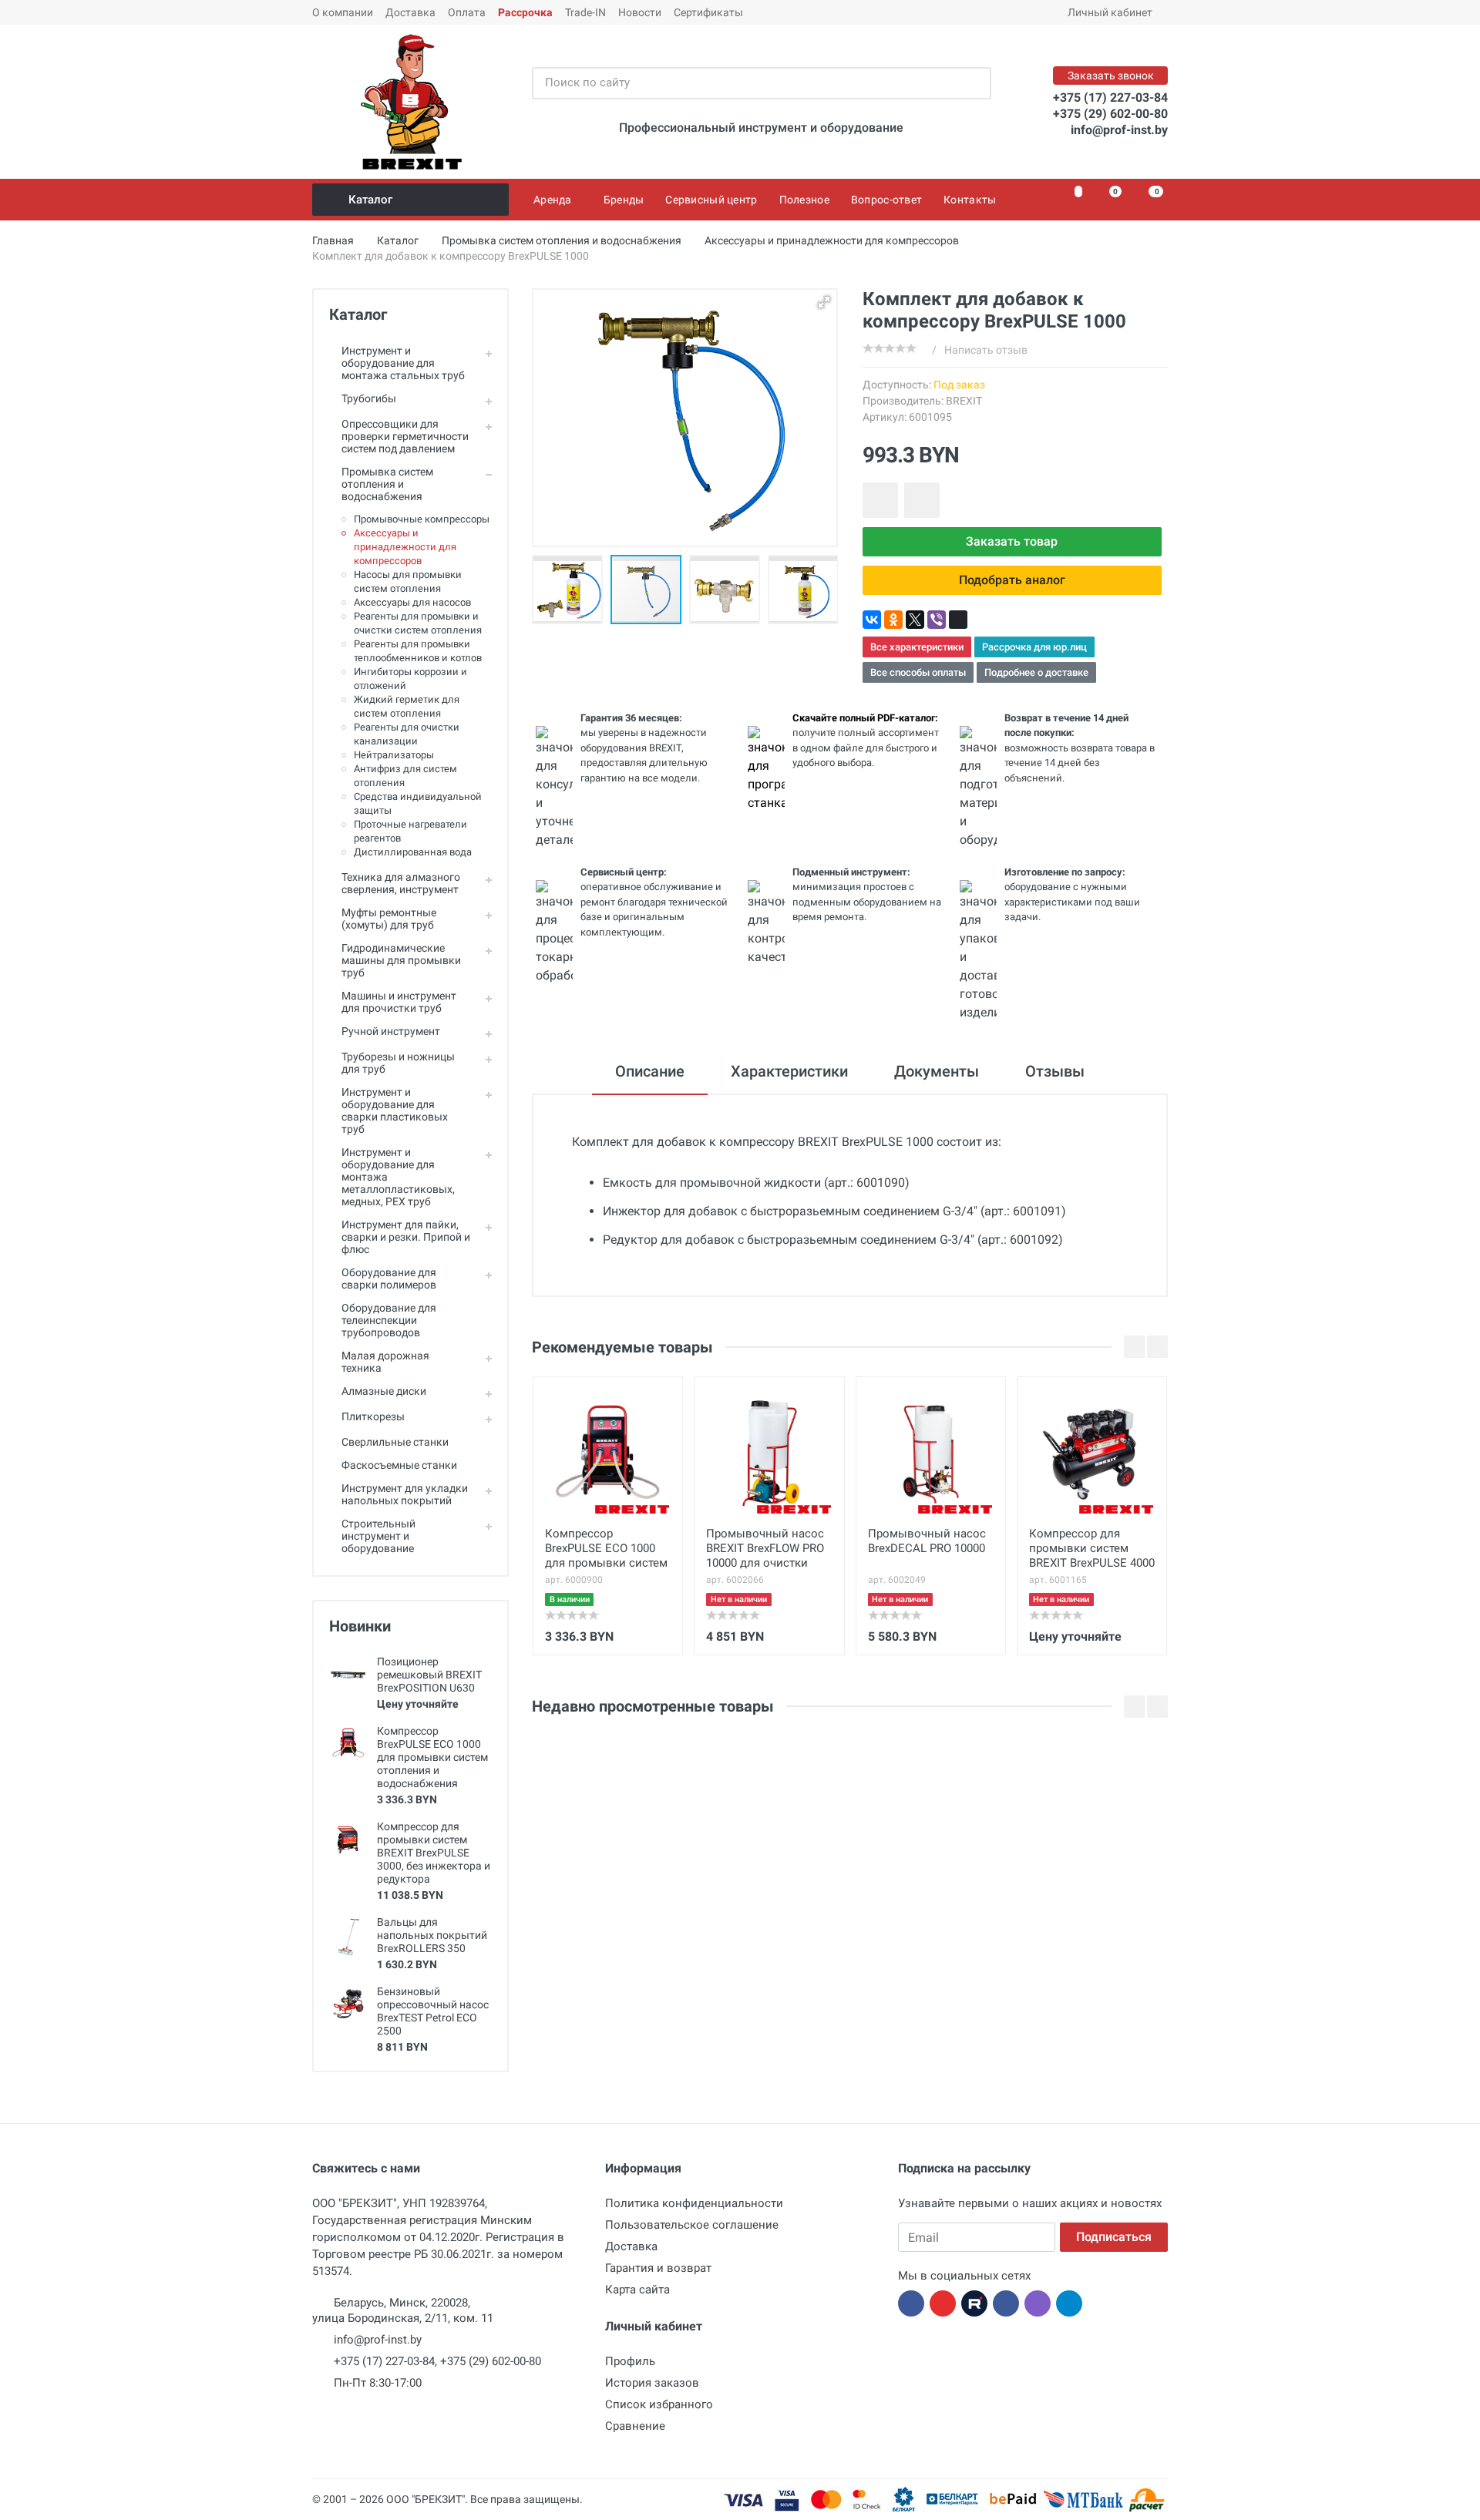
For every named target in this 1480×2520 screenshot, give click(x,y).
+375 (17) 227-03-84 (1110, 97)
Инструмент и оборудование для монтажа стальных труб (403, 363)
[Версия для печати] (958, 620)
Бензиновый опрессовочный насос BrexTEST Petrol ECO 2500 (433, 2011)
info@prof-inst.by (1119, 130)
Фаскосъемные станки (399, 1465)
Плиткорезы (373, 1416)
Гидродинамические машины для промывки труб (401, 960)
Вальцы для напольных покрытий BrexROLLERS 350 (432, 1935)
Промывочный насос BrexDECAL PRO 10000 (927, 1541)
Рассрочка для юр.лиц (1034, 647)
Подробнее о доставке (1036, 672)
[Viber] (937, 620)
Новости (640, 12)
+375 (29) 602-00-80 (1110, 114)
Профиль (630, 2361)
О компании (343, 12)
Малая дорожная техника (385, 1362)
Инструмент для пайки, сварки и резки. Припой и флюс (406, 1237)
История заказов (652, 2383)
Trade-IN (585, 12)
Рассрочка (525, 12)
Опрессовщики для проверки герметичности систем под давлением (405, 436)
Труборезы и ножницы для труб (398, 1063)
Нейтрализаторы (394, 755)
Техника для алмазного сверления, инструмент (401, 883)
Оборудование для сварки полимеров (389, 1278)
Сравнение (635, 2426)
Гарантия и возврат (658, 2268)
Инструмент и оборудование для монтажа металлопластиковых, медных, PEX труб (398, 1177)
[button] (610, 590)
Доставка (410, 12)
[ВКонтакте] (872, 620)
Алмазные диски (384, 1391)
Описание (650, 1071)
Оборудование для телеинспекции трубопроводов (389, 1320)
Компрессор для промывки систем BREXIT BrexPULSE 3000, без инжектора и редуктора (434, 1853)
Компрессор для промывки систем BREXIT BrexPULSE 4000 (1092, 1548)
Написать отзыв (986, 350)
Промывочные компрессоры (422, 519)
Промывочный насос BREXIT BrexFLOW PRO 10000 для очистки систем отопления (765, 1550)
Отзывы (1055, 1071)
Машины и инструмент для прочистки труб (399, 1002)
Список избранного (659, 2404)
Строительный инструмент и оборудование (378, 1536)
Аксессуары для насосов (412, 602)
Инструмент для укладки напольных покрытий (405, 1494)
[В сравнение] (922, 500)
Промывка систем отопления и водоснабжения (387, 484)
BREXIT (964, 401)
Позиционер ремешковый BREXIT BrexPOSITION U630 (429, 1675)
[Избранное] (1070, 200)
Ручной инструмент (391, 1031)
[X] (915, 620)
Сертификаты (708, 12)
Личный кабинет (1110, 12)
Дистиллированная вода (413, 852)
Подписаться (1114, 2237)
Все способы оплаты (918, 672)
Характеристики (789, 1071)
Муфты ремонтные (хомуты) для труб (389, 919)
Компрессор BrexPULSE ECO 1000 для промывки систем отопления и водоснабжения (432, 1757)
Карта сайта (637, 2290)
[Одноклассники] (893, 620)
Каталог (370, 200)
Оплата (467, 12)
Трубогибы (369, 398)
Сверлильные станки (395, 1442)
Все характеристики (917, 647)
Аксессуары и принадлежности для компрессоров (405, 547)
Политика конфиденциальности (694, 2203)
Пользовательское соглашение (692, 2225)
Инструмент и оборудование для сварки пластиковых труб (395, 1110)
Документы (937, 1071)
